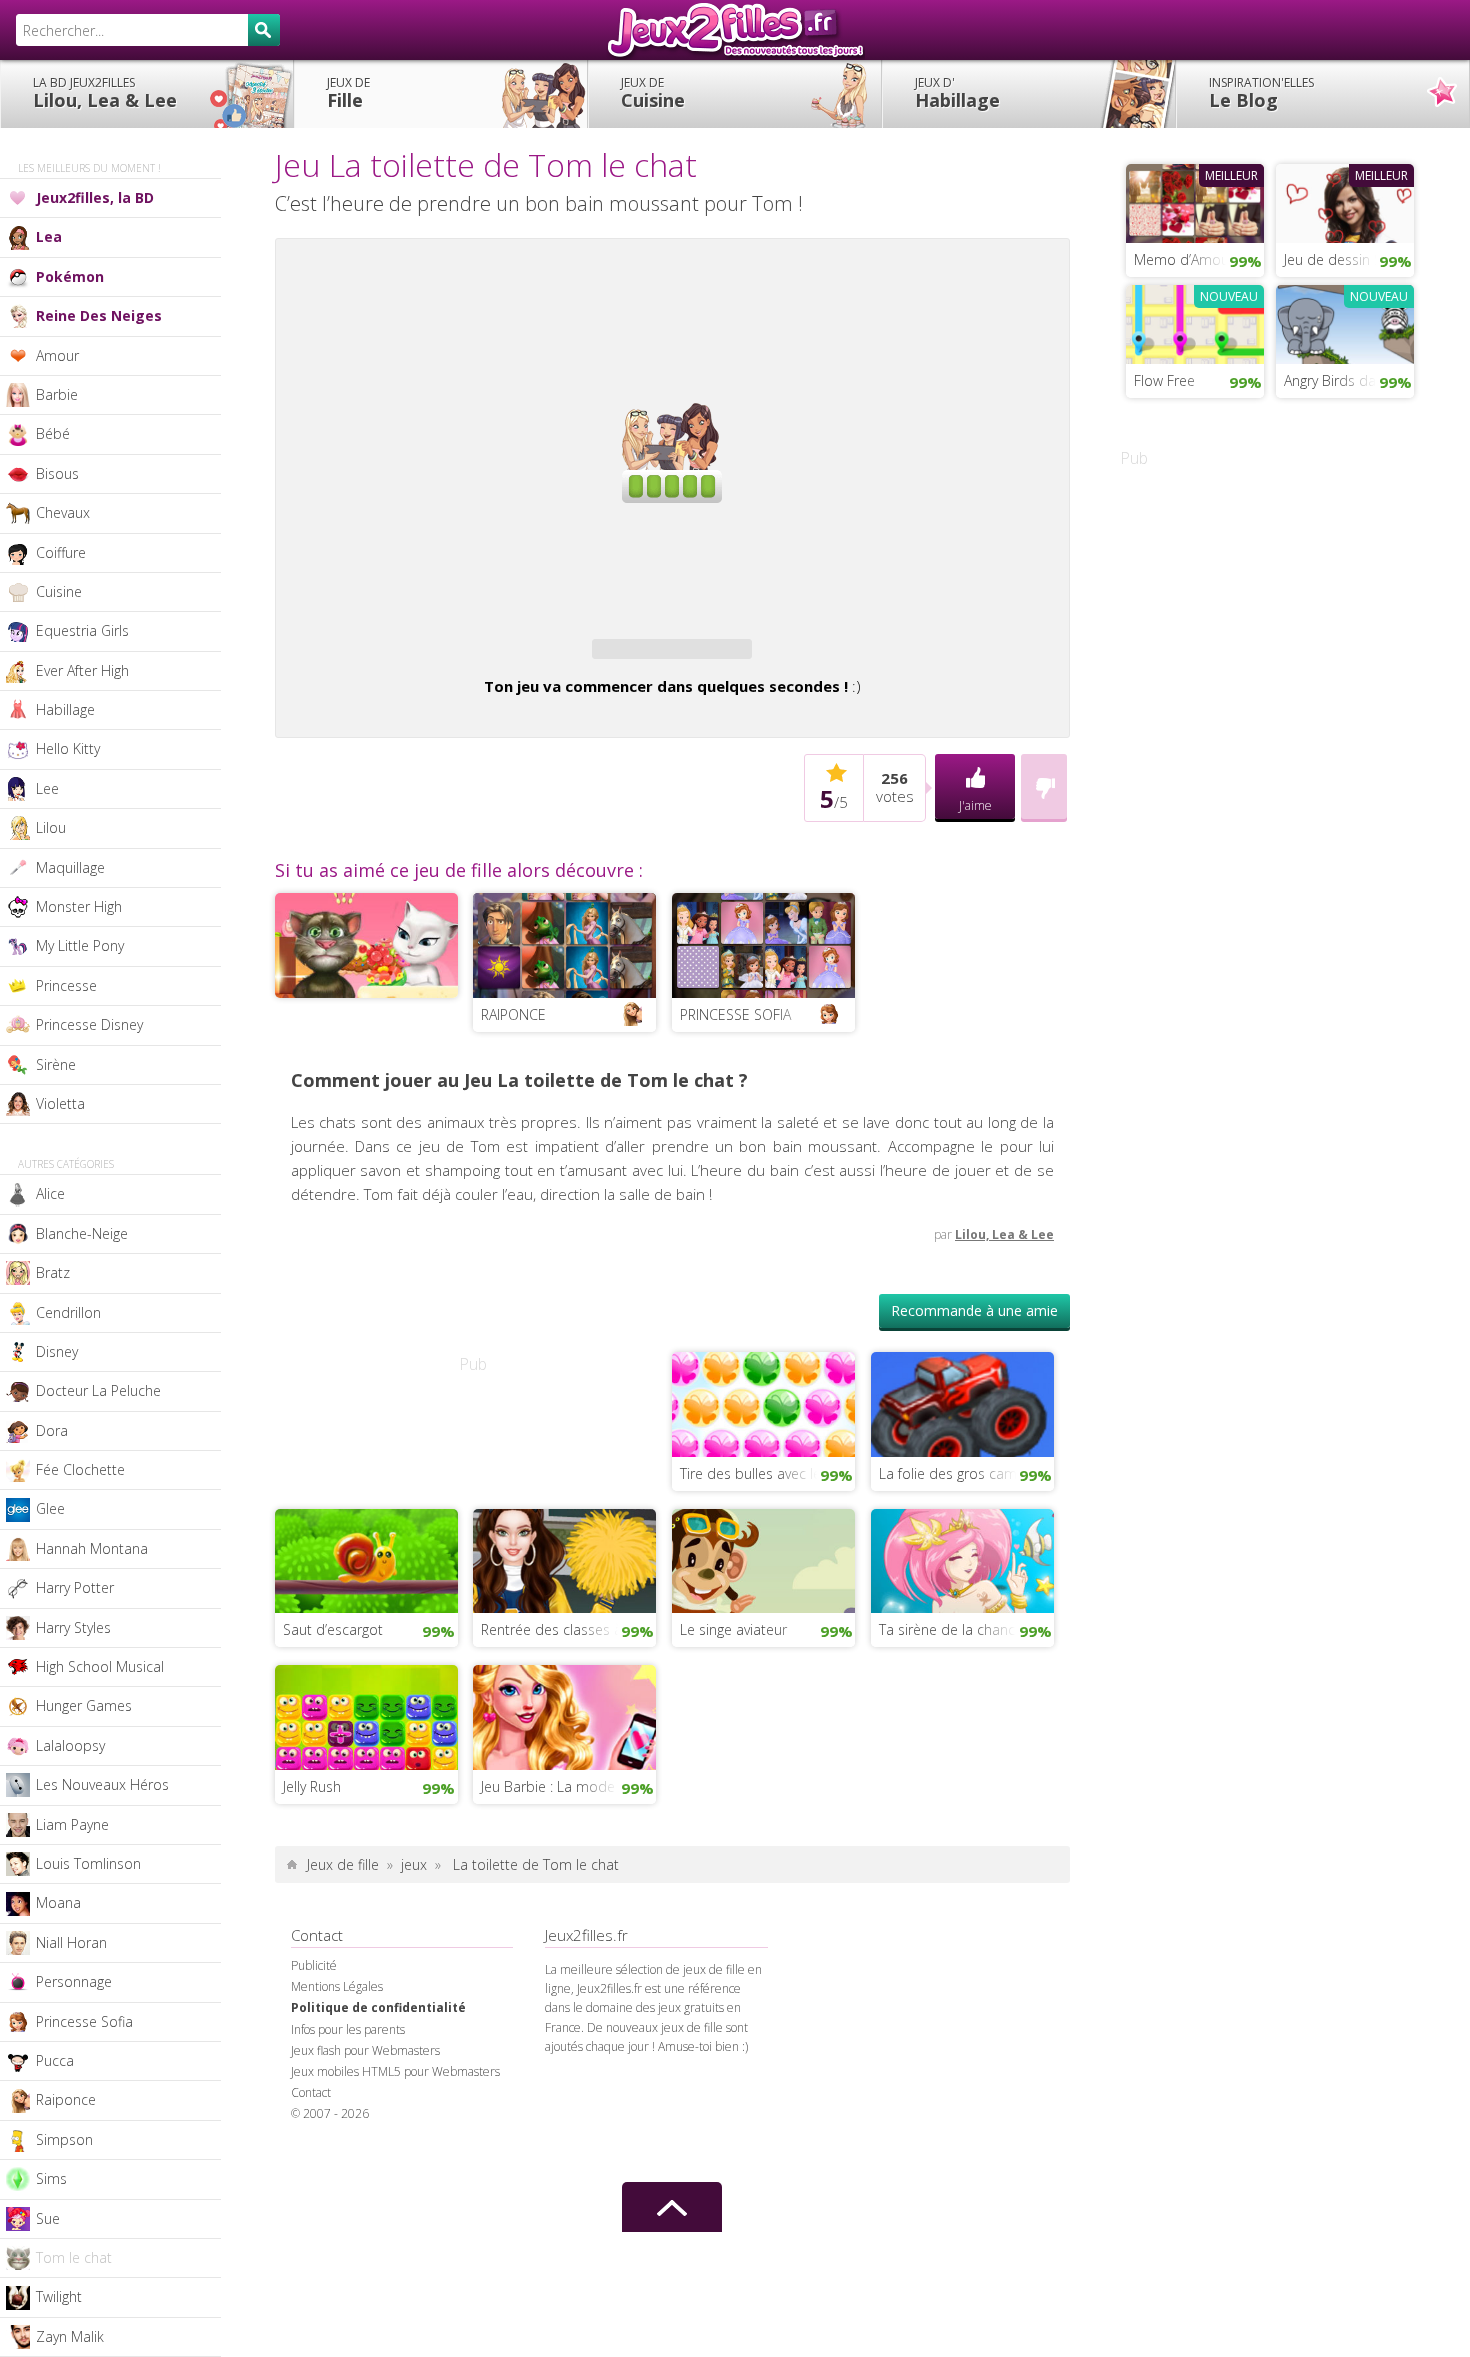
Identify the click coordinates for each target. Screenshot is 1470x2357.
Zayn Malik (70, 2336)
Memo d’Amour (1184, 259)
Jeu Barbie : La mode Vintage (568, 1786)
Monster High (79, 906)
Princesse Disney (89, 1024)
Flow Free (1164, 380)
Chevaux (63, 512)
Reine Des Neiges (99, 315)
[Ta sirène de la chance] (962, 1559)
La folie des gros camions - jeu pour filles (966, 1473)
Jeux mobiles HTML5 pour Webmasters (395, 2071)
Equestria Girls (82, 630)
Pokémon (70, 276)
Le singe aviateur (733, 1629)
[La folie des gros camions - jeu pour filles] (962, 1402)
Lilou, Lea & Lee (105, 93)
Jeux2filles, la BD (95, 197)
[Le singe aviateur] (763, 1559)
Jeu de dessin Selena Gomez (1349, 259)
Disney (57, 1351)
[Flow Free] (1195, 322)
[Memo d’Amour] (1195, 201)
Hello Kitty (68, 748)
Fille (348, 93)
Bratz (53, 1272)
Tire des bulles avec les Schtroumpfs (767, 1473)
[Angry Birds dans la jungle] (1345, 322)
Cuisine (653, 93)
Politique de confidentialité (378, 2007)
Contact (311, 2092)
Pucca (55, 2060)
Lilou (51, 827)
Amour (57, 355)
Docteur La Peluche (98, 1390)
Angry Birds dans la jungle (1349, 380)
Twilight (59, 2296)
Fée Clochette (80, 1469)
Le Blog (1261, 93)
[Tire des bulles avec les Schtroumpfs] (763, 1402)
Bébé (53, 433)
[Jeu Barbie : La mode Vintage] (564, 1715)
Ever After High (82, 670)
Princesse (66, 985)
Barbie (57, 394)
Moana (58, 1902)
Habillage (957, 93)
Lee (47, 788)
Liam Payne (72, 1824)
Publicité (314, 1965)
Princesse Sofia (84, 2021)
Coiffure (61, 552)
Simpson (64, 2139)
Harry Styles (73, 1627)
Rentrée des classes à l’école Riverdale (568, 1629)
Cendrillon (68, 1312)
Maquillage (70, 867)
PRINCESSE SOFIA (735, 1014)
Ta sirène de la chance (951, 1629)
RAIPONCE (513, 1014)
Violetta (60, 1103)
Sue (48, 2218)
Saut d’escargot (333, 1629)
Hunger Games (84, 1705)
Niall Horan (71, 1942)
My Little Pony (80, 945)
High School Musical (100, 1666)
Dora (52, 1430)
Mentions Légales (337, 1986)
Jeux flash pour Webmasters (365, 2050)
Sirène (56, 1064)
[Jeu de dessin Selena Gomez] (1345, 201)
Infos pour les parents (348, 2029)
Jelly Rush (312, 1786)
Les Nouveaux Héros (102, 1784)
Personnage (74, 1981)
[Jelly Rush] (366, 1715)
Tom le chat (74, 2257)
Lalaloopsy (70, 1745)
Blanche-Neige (82, 1233)
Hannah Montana (92, 1548)
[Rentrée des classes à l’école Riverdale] (564, 1559)
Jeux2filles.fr (735, 30)
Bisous (57, 473)
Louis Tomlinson (88, 1863)
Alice (50, 1193)
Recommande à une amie (974, 1310)
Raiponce (66, 2099)
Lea (49, 236)
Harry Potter (75, 1587)
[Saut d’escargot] (366, 1559)
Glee (50, 1508)
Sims (51, 2178)
